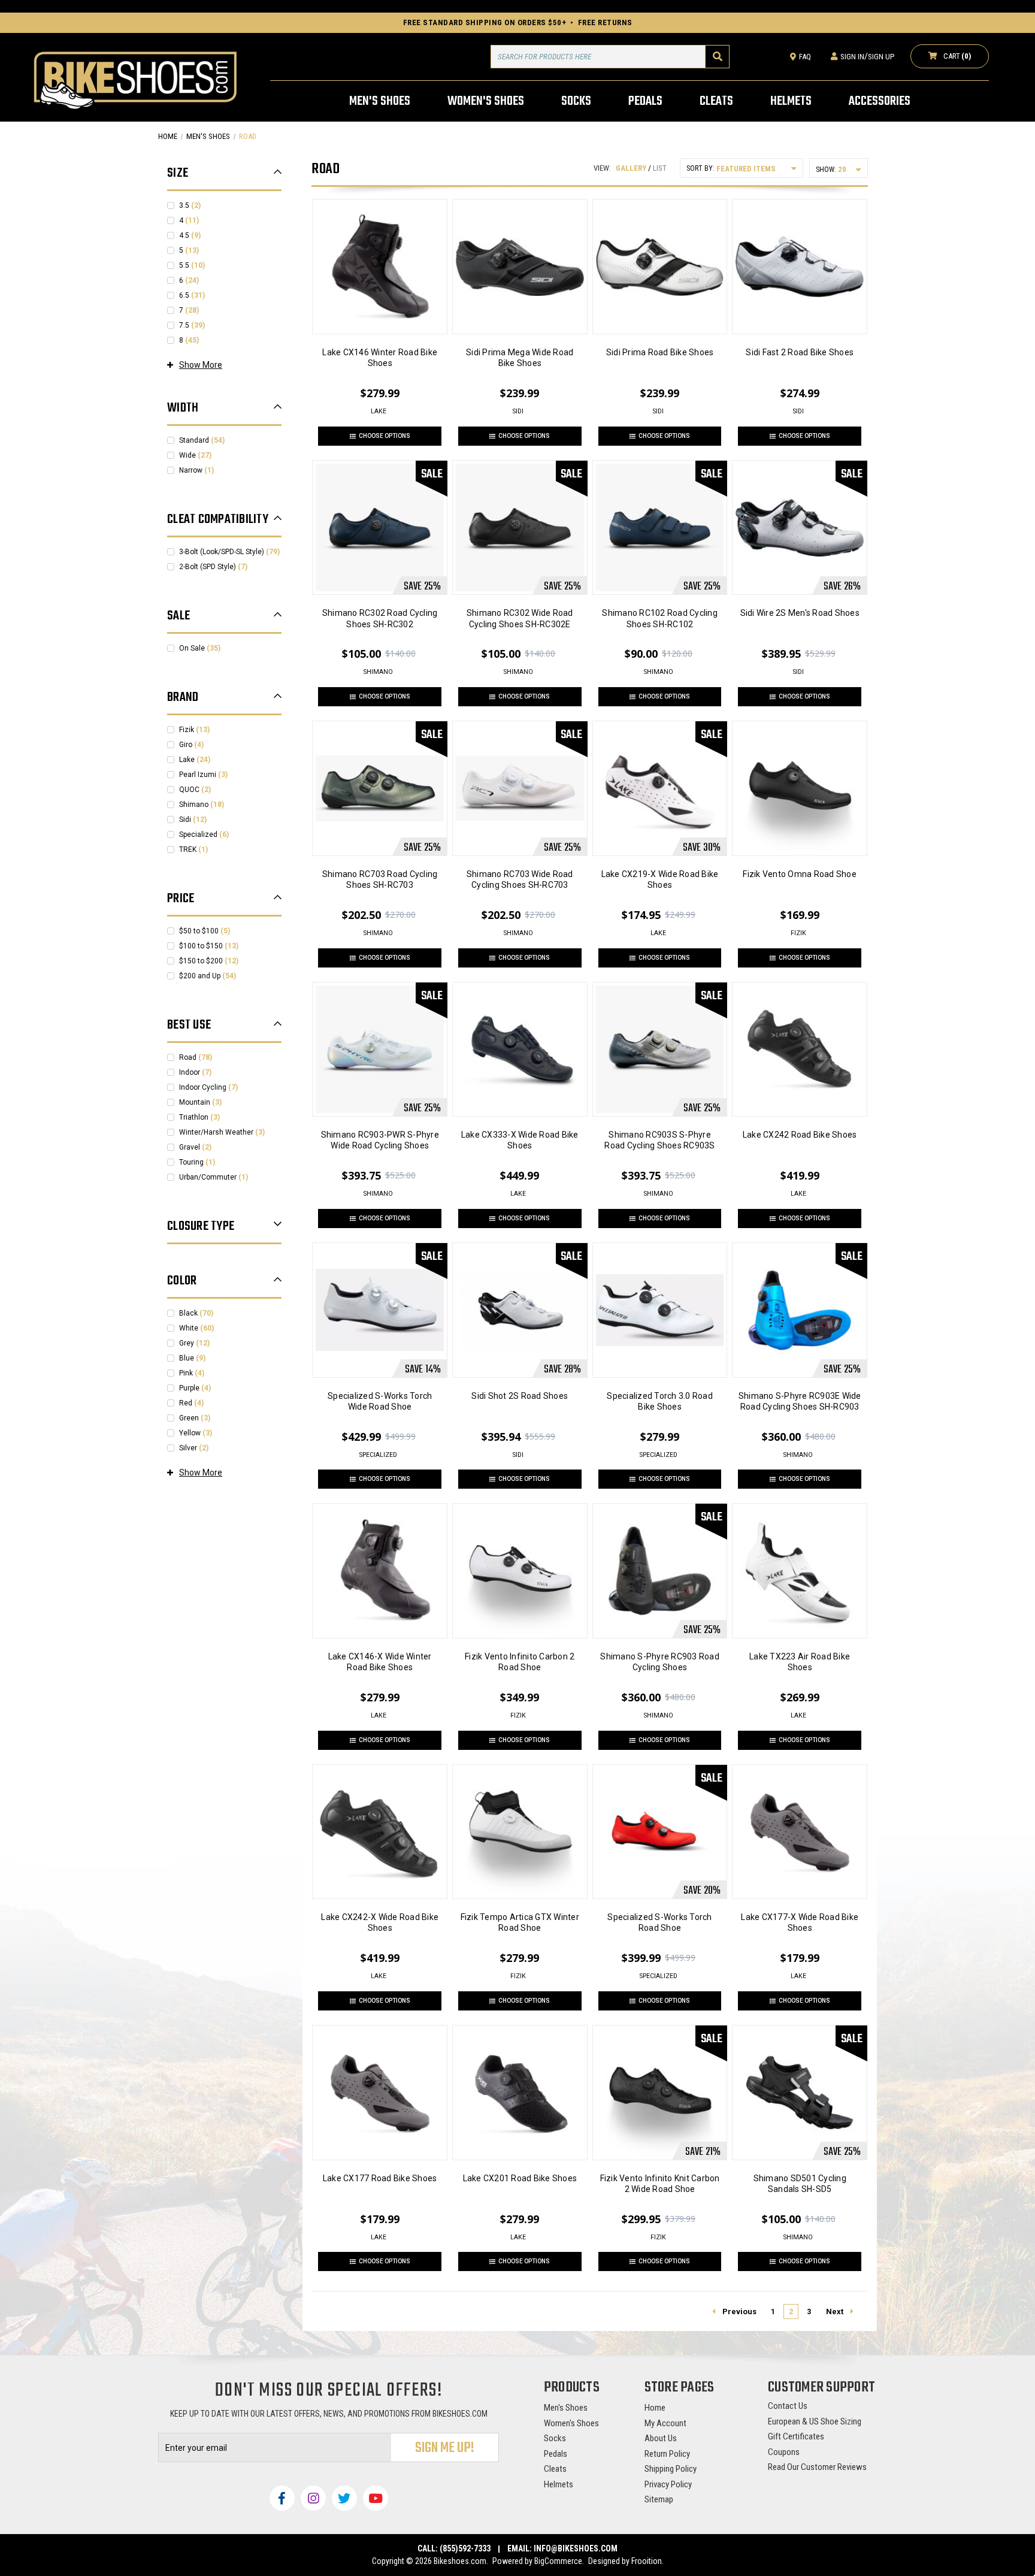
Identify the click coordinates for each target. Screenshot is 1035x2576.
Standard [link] (202, 440)
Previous (739, 2312)
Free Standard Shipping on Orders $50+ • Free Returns (518, 22)
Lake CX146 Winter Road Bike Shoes (380, 358)
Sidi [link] (193, 820)
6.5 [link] (192, 295)
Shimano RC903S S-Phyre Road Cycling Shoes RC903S (659, 1140)
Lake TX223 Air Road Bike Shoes (800, 1662)
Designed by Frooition (625, 2561)
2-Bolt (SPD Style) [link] (213, 567)
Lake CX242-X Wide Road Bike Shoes (380, 1922)
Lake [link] (195, 760)
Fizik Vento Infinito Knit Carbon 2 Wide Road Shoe (660, 2184)
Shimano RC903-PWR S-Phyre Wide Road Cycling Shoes (380, 1140)
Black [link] (196, 1313)
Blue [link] (192, 1358)
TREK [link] (193, 849)
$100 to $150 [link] (209, 946)
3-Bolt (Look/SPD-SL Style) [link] (229, 552)
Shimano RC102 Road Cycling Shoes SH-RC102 (660, 618)
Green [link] (195, 1418)
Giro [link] (191, 745)
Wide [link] (195, 455)
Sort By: (700, 168)
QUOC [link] (195, 790)
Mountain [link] (200, 1102)
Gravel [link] (195, 1147)
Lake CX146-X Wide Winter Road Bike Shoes (380, 1662)
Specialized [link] (204, 835)
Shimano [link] (202, 805)
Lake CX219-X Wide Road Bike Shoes (660, 879)
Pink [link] (192, 1373)
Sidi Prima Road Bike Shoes (660, 352)
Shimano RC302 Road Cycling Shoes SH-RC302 (380, 618)
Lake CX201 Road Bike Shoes (520, 2178)
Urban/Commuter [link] (214, 1177)
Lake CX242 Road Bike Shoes (800, 1135)
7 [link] (189, 310)
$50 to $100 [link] (205, 931)
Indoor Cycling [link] (208, 1087)
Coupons (784, 2452)
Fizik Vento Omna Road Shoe (800, 874)
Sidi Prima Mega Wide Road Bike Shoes (520, 358)
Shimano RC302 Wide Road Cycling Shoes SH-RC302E (520, 618)
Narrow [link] (196, 470)
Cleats (555, 2469)
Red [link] (191, 1403)
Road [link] (196, 1057)
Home (655, 2408)
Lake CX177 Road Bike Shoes (380, 2178)
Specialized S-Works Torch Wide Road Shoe (380, 1401)
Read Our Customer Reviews (817, 2467)
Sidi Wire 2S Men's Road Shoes (800, 613)
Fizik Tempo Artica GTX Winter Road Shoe (520, 1922)
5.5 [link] (192, 265)
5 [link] (189, 250)
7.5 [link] (192, 325)
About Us (661, 2438)
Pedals (556, 2454)
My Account (665, 2423)
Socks (555, 2438)
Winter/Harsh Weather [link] (222, 1132)
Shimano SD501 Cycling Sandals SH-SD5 (800, 2184)
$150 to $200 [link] (209, 961)
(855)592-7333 (465, 2548)
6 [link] (189, 280)
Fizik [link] (194, 730)
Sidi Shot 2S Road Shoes (520, 1396)
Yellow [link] (196, 1433)
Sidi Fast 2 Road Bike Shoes (800, 352)
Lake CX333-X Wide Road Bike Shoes (520, 1140)
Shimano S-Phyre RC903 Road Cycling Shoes (660, 1662)
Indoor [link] (195, 1072)
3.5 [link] (190, 205)
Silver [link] (194, 1448)
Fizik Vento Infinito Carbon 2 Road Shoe (520, 1662)
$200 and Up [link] (208, 976)
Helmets (559, 2484)
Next (835, 2312)
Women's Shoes (571, 2423)
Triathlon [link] (199, 1117)
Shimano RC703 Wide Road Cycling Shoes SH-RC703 (520, 879)
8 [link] (189, 340)
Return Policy (667, 2454)
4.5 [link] (190, 235)
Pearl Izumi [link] (203, 775)
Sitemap (659, 2499)
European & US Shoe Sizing (815, 2421)
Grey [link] (194, 1343)
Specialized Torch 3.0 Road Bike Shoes (660, 1401)
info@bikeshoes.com (576, 2548)
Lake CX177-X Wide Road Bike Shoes (800, 1922)
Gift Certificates (796, 2436)
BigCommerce (558, 2561)
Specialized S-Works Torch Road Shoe (659, 1922)
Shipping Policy (671, 2469)
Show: (826, 170)
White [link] (196, 1328)
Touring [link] (197, 1162)
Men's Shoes (566, 2408)
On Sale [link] (200, 648)
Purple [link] (195, 1388)
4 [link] (189, 220)
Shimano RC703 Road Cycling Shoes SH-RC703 (380, 879)
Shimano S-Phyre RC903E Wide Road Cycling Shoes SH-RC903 (800, 1401)
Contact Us (788, 2406)
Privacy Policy (668, 2484)
